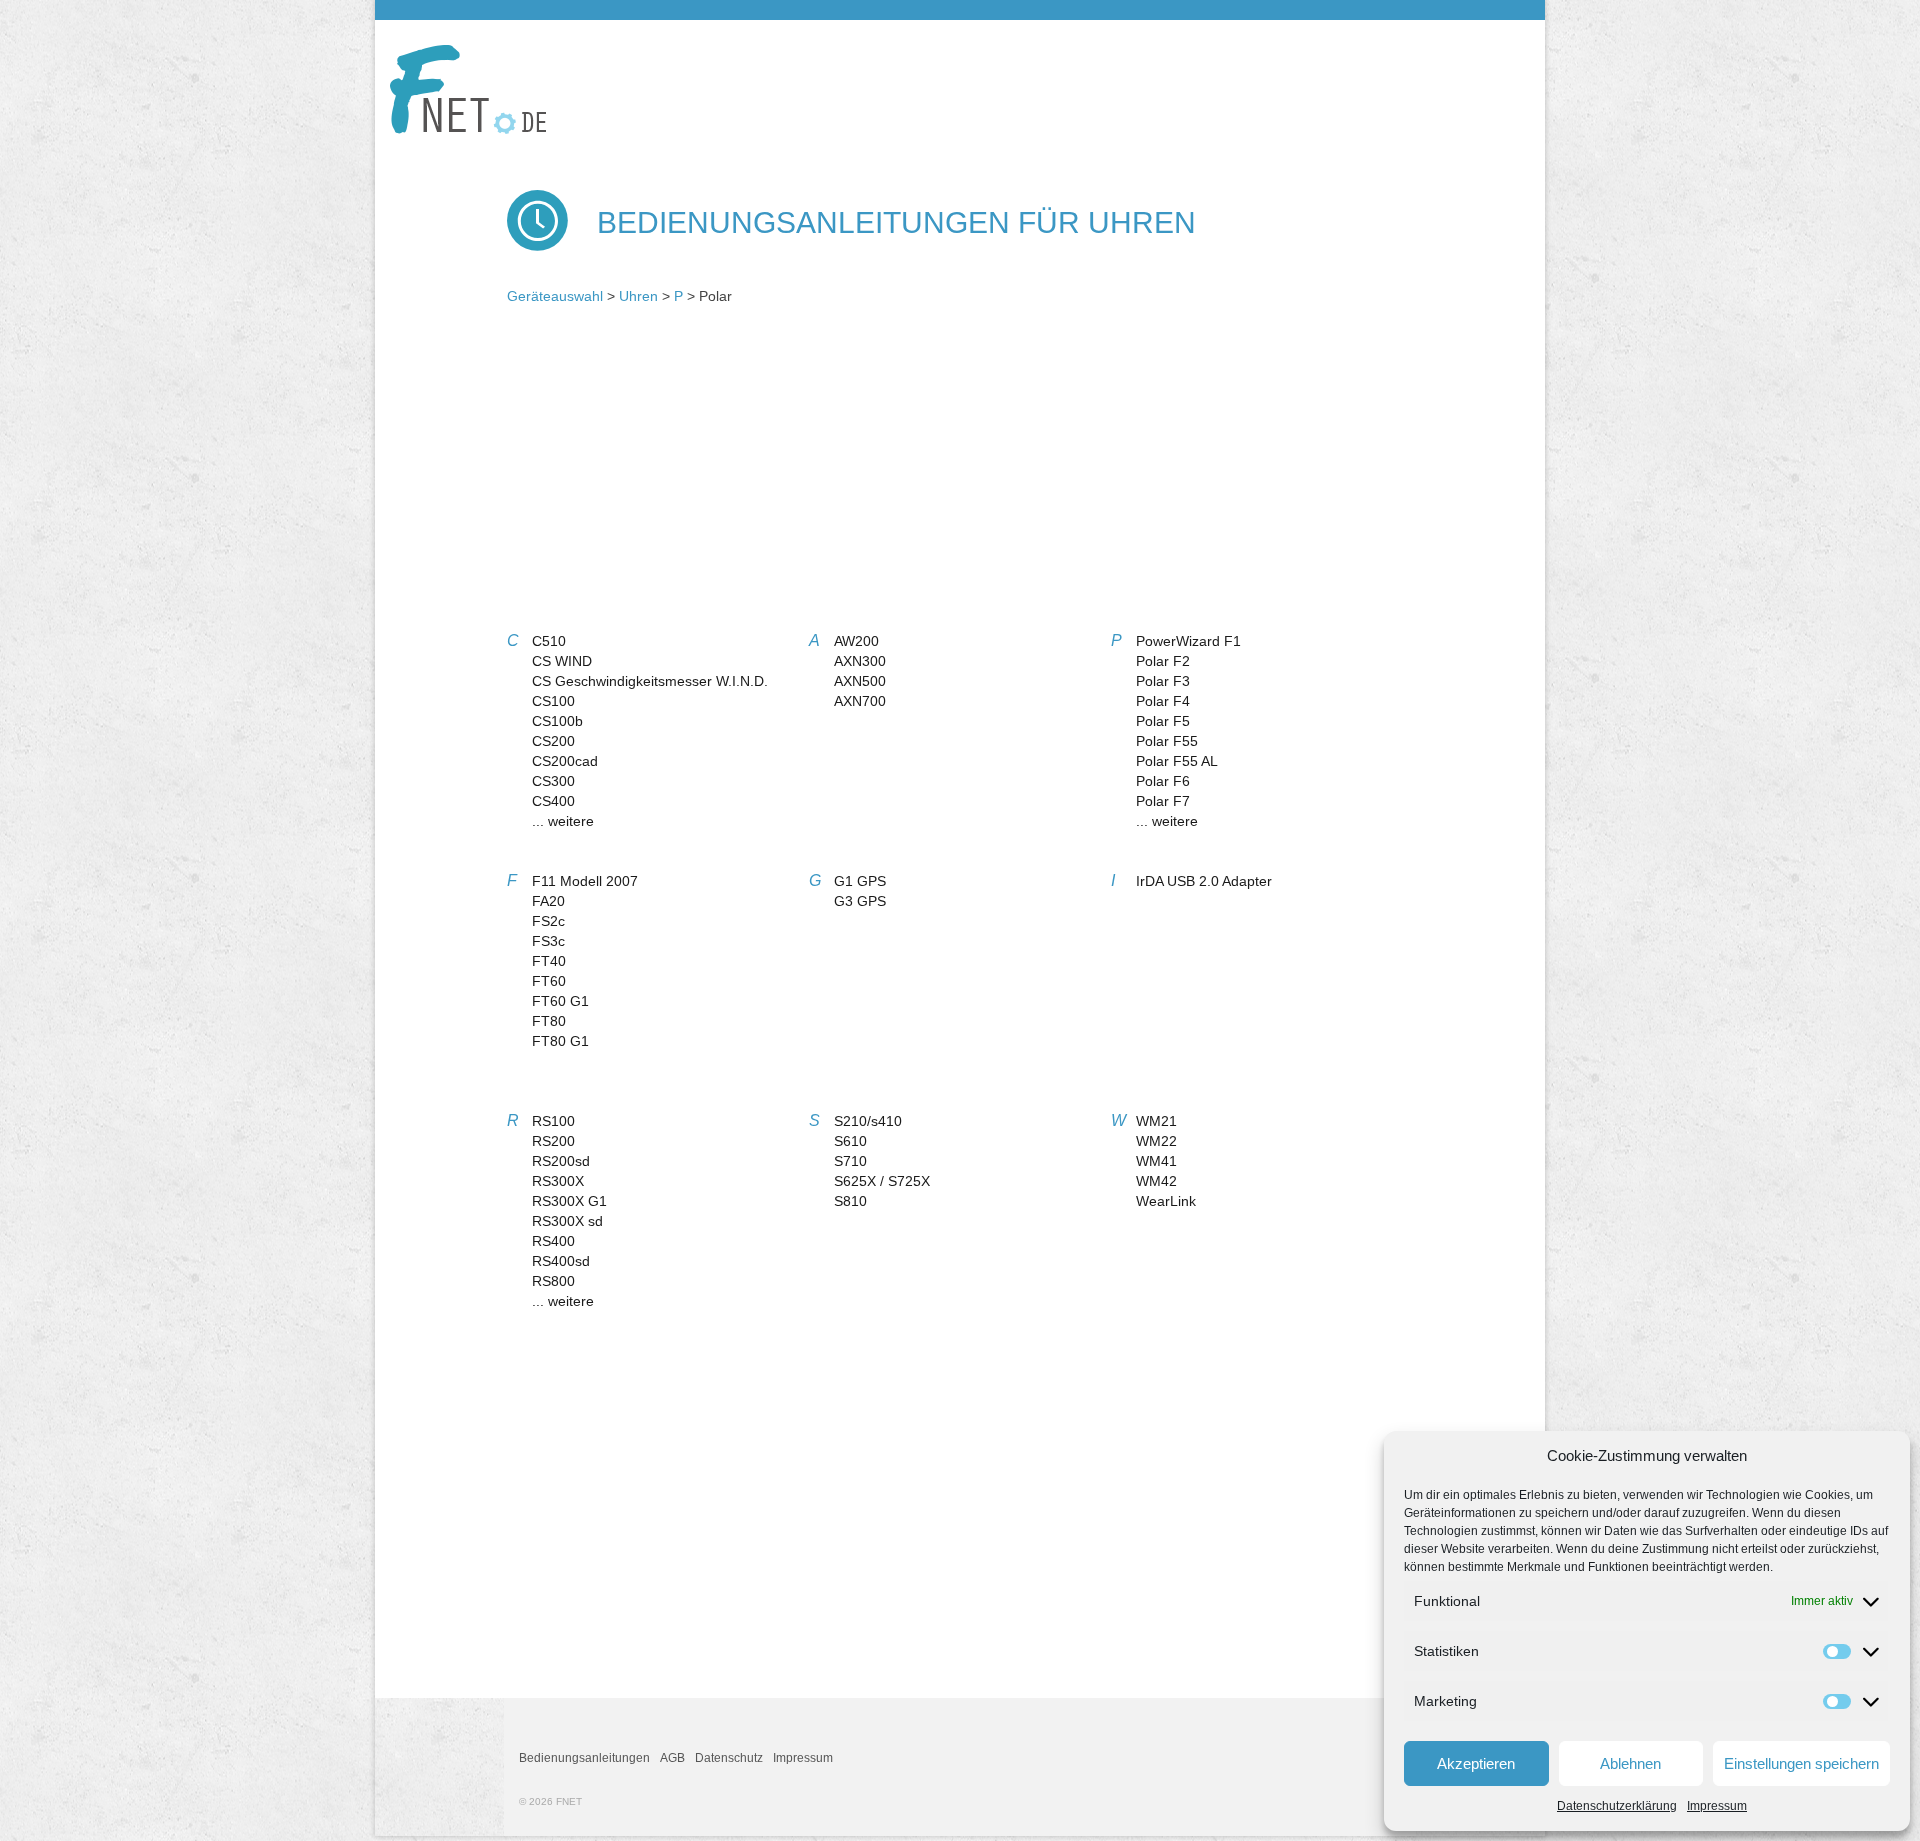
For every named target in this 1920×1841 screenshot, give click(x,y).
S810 (850, 1201)
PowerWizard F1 (1188, 641)
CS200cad (565, 761)
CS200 (553, 741)
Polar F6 (1163, 781)
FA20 (548, 901)
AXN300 (860, 661)
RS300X (558, 1181)
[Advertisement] (960, 476)
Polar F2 (1163, 661)
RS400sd (561, 1261)
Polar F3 (1163, 681)
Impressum (1717, 1806)
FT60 (549, 981)
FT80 (549, 1021)
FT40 (549, 961)
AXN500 (860, 681)
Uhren (638, 296)
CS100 (553, 701)
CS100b (557, 721)
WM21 (1156, 1121)
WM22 (1156, 1141)
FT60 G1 (560, 1001)
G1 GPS (860, 881)
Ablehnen (1630, 1763)
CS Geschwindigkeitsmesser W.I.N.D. (650, 681)
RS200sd (561, 1161)
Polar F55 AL (1177, 761)
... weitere (563, 821)
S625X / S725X (882, 1181)
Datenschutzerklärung (1617, 1806)
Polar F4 (1163, 701)
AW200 (856, 641)
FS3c (548, 941)
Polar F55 (1167, 741)
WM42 (1156, 1181)
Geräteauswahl (555, 296)
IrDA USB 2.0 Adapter (1204, 881)
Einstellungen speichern (1801, 1763)
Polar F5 (1163, 721)
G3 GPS (860, 901)
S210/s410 (868, 1121)
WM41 (1156, 1161)
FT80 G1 (560, 1041)
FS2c (548, 921)
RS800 (553, 1281)
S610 (850, 1141)
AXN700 (860, 701)
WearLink (1166, 1201)
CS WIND (562, 661)
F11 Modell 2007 (585, 881)
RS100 (553, 1121)
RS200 (553, 1141)
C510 (549, 641)
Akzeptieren (1476, 1763)
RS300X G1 (569, 1201)
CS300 (553, 781)
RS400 (553, 1241)
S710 (850, 1161)
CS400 (553, 801)
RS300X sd (567, 1221)
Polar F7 (1163, 801)
